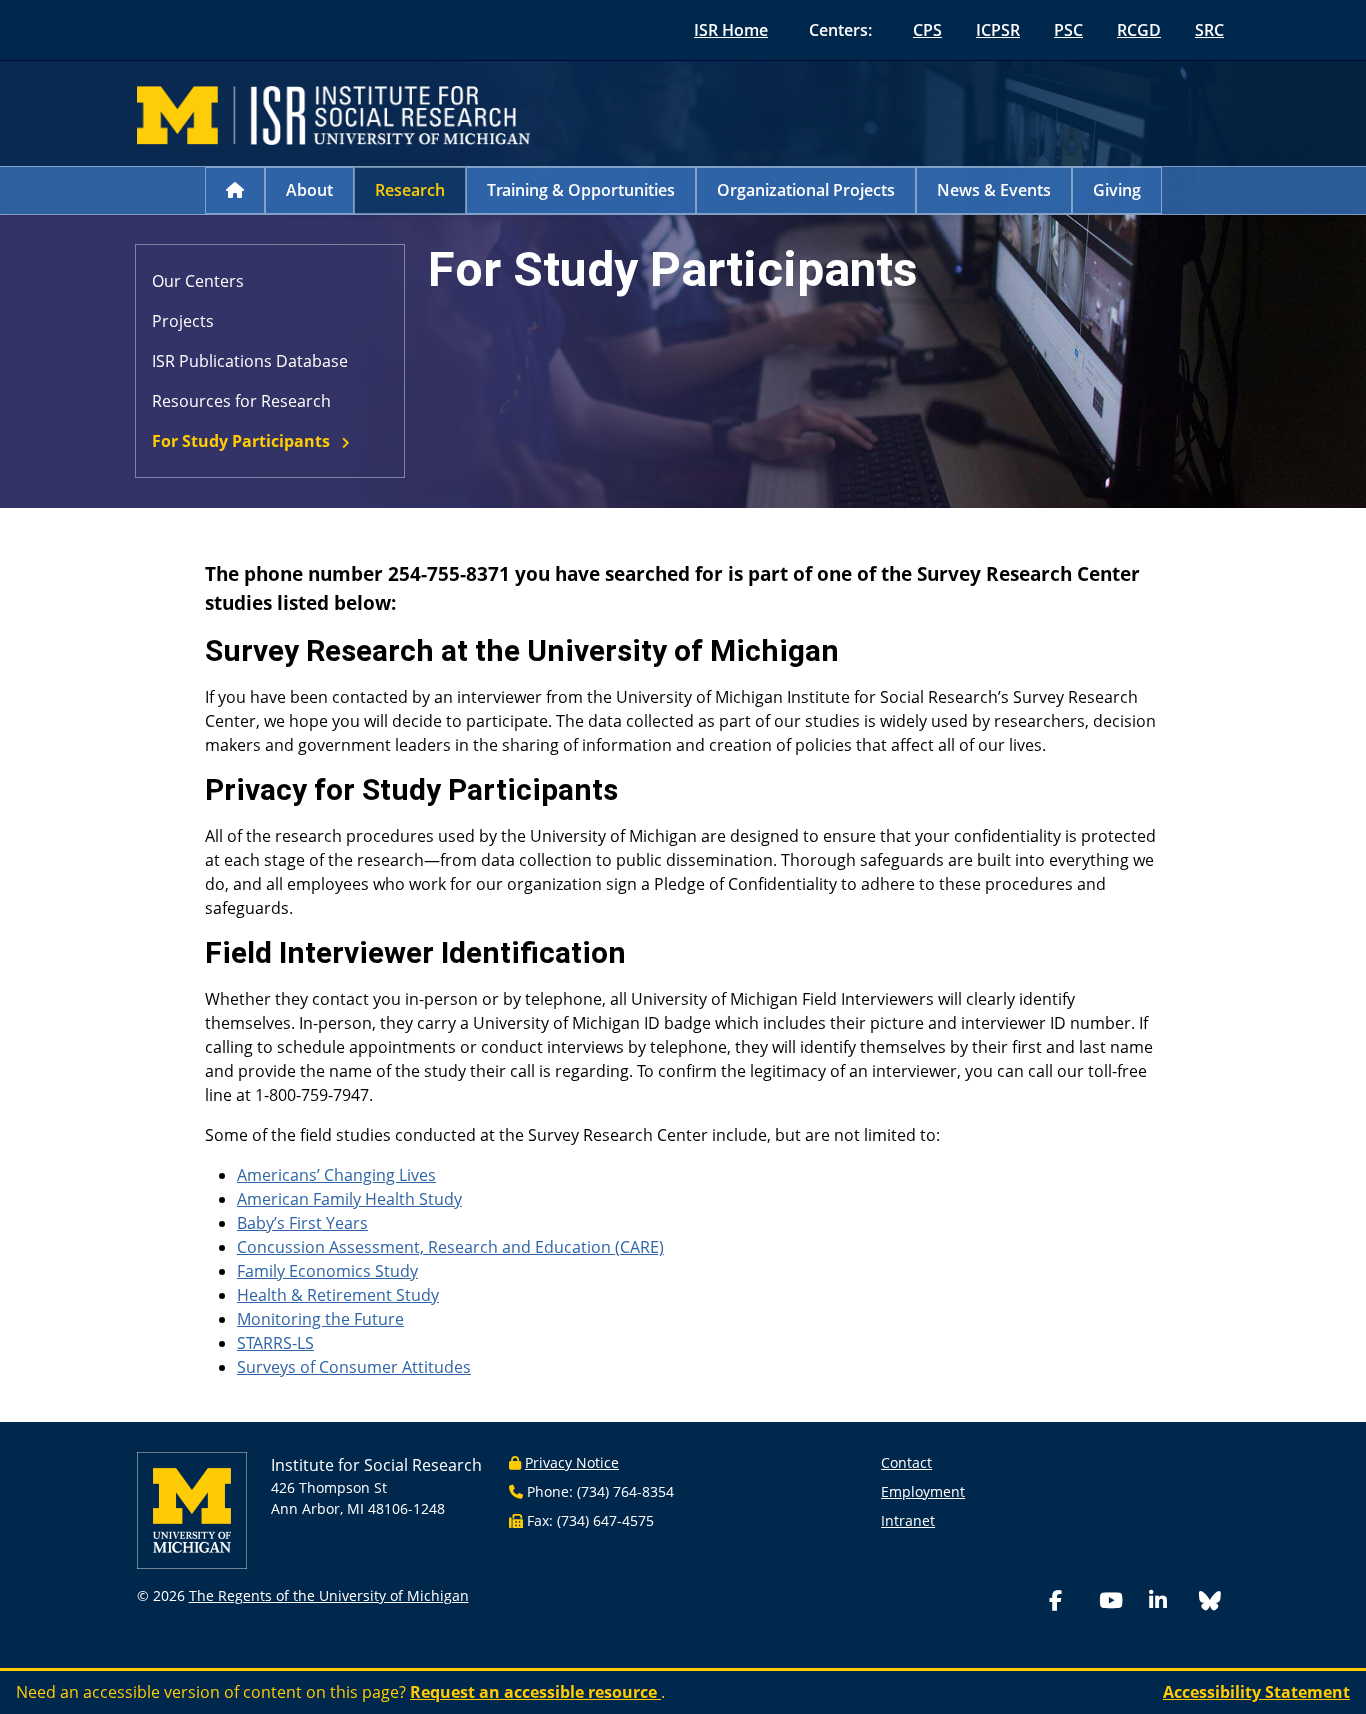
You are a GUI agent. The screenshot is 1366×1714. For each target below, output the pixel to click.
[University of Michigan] (192, 1508)
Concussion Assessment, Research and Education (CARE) (450, 1247)
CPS (927, 30)
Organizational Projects (806, 190)
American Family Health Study (349, 1199)
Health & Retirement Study (338, 1295)
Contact (906, 1462)
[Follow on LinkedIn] (1170, 1602)
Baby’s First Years (302, 1223)
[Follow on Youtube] (1120, 1602)
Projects (183, 321)
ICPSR (998, 30)
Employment (923, 1491)
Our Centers (198, 281)
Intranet (908, 1520)
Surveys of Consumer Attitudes (354, 1367)
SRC (1209, 30)
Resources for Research (241, 401)
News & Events (994, 190)
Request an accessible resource (535, 1692)
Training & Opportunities (581, 190)
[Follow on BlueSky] (1210, 1603)
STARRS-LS (275, 1343)
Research (410, 190)
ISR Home (731, 30)
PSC (1068, 30)
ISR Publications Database (250, 361)
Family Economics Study (327, 1271)
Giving (1117, 190)
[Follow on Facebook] (1070, 1602)
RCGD (1139, 30)
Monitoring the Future (320, 1319)
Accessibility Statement (1256, 1692)
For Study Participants (241, 441)
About (309, 190)
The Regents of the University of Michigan (329, 1595)
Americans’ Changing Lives (336, 1175)
